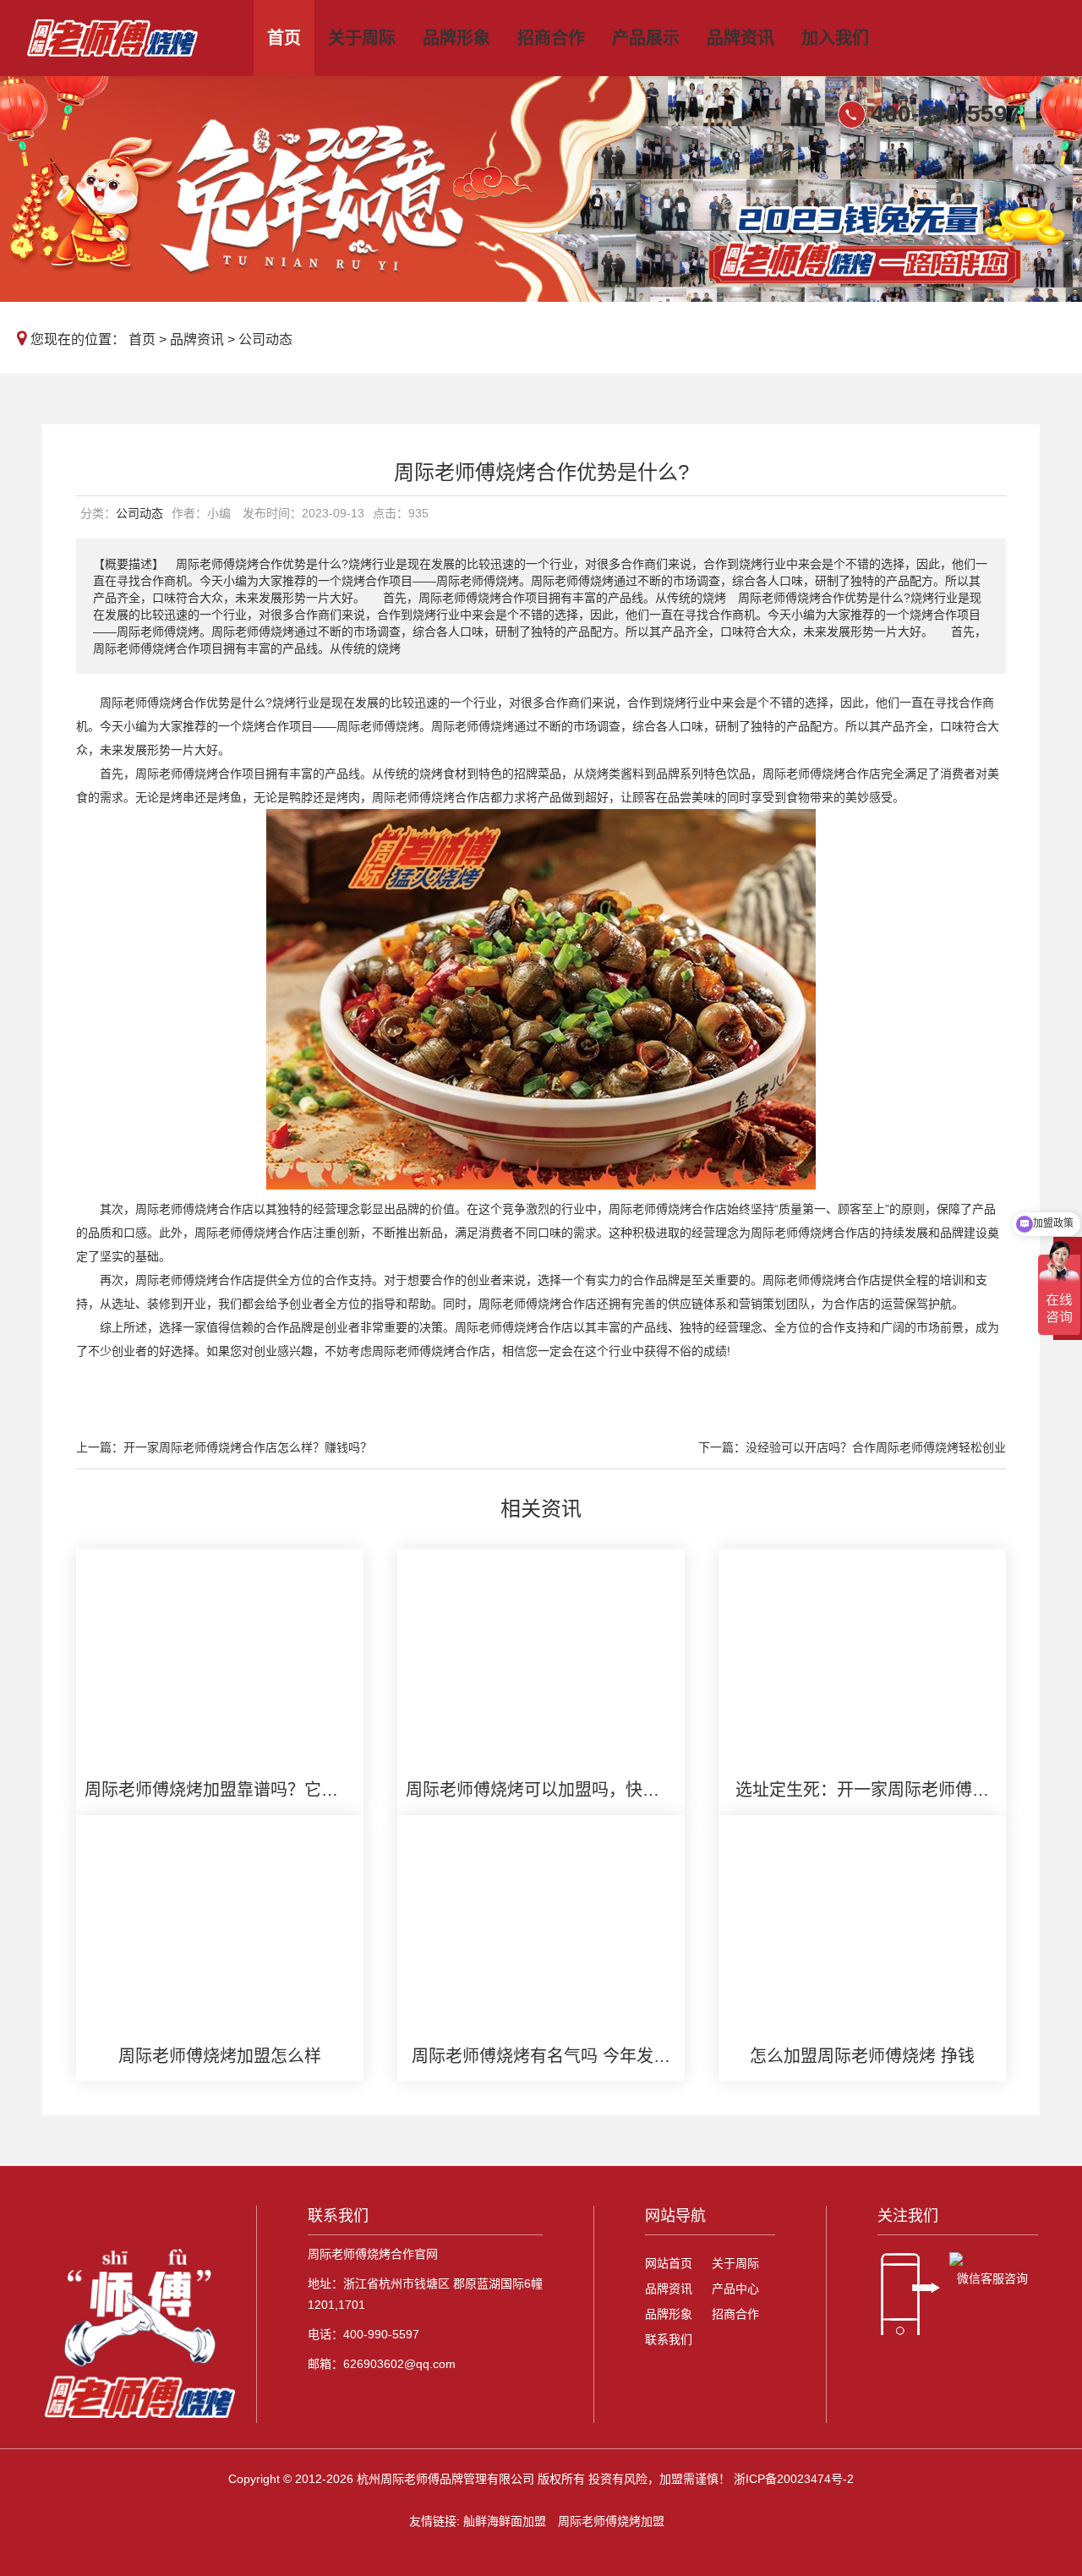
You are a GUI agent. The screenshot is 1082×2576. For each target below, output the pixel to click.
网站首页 (669, 2263)
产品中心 (735, 2289)
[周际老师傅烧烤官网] (131, 38)
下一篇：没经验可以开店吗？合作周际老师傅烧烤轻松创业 (852, 1447)
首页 (284, 38)
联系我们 (669, 2339)
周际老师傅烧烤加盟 (611, 2521)
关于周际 (362, 38)
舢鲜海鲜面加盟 (505, 2521)
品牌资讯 (740, 38)
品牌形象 (456, 38)
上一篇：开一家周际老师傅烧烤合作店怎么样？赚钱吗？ (224, 1447)
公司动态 (265, 339)
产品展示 (646, 38)
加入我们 (835, 38)
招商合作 (551, 38)
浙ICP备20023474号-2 (794, 2479)
